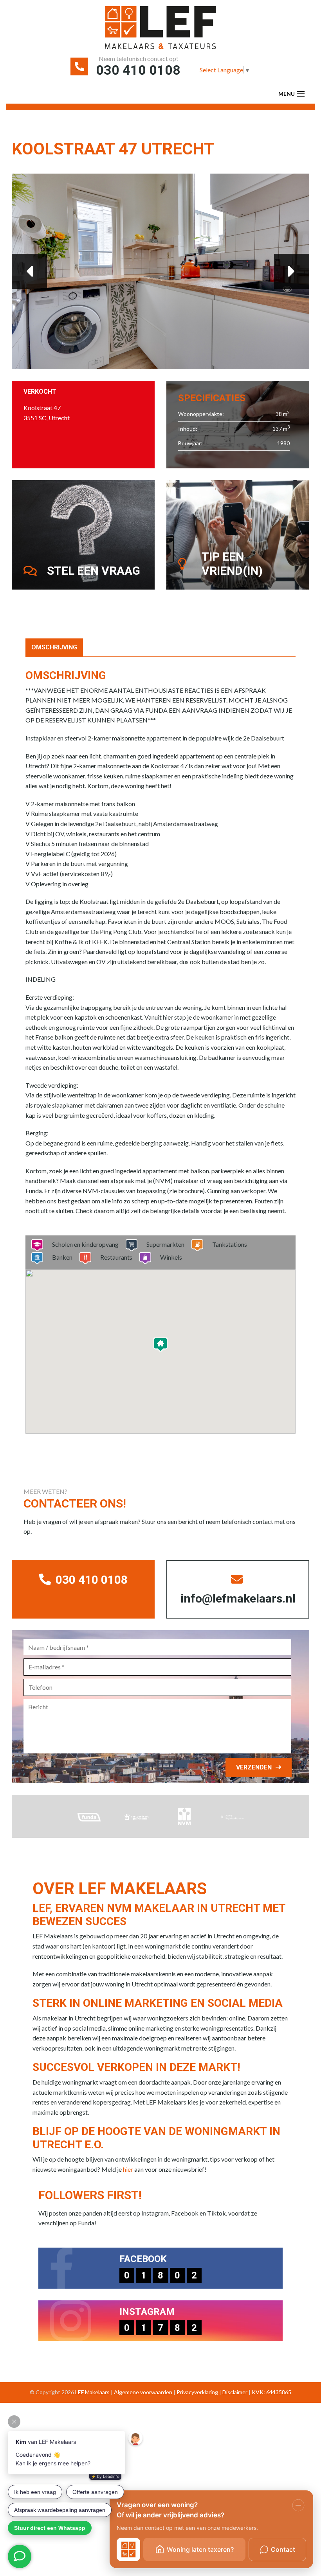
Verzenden (254, 1767)
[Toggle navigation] (301, 94)
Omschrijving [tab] (54, 647)
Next (292, 271)
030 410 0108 (138, 70)
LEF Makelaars (92, 2392)
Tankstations (230, 1244)
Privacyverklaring (197, 2392)
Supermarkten (165, 1244)
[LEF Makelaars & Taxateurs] (160, 30)
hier (128, 2169)
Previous (29, 271)
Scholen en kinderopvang (85, 1244)
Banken (62, 1257)
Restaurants (116, 1257)
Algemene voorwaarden (143, 2392)
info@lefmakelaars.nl (238, 1598)
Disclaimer (235, 2392)
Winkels (171, 1257)
